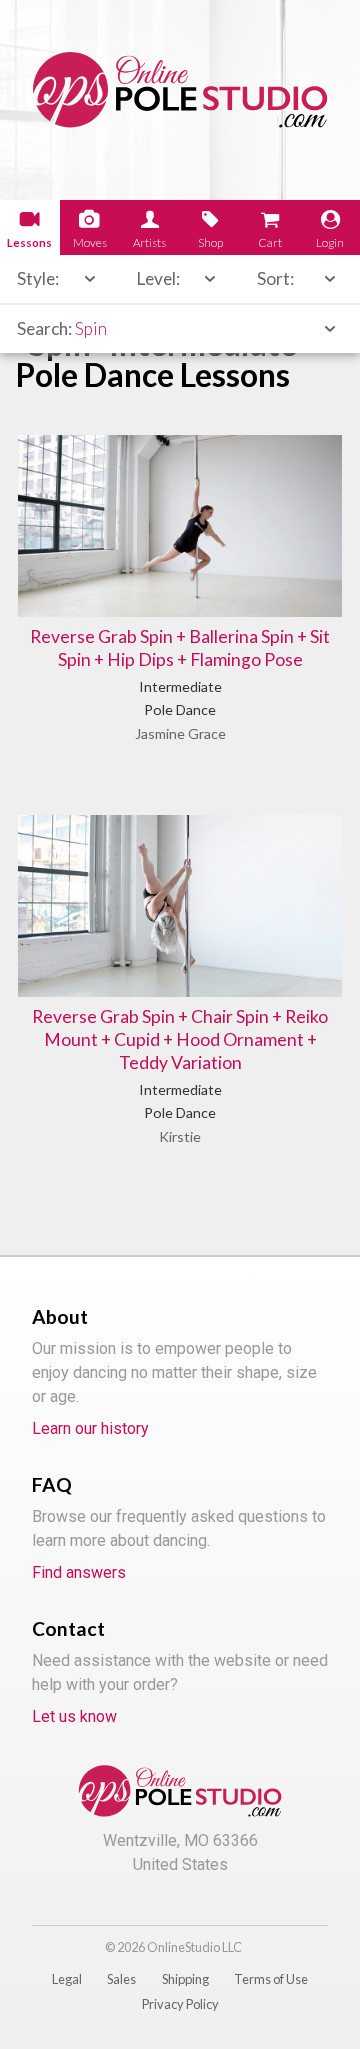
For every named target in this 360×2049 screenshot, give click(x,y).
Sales (121, 1979)
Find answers (79, 1572)
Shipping (185, 1979)
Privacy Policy (180, 2004)
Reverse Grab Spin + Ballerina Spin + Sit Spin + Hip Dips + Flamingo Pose (180, 648)
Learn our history (90, 1428)
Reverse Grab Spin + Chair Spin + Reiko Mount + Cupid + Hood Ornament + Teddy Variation (180, 1039)
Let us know (74, 1716)
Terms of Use (271, 1979)
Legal (67, 1979)
